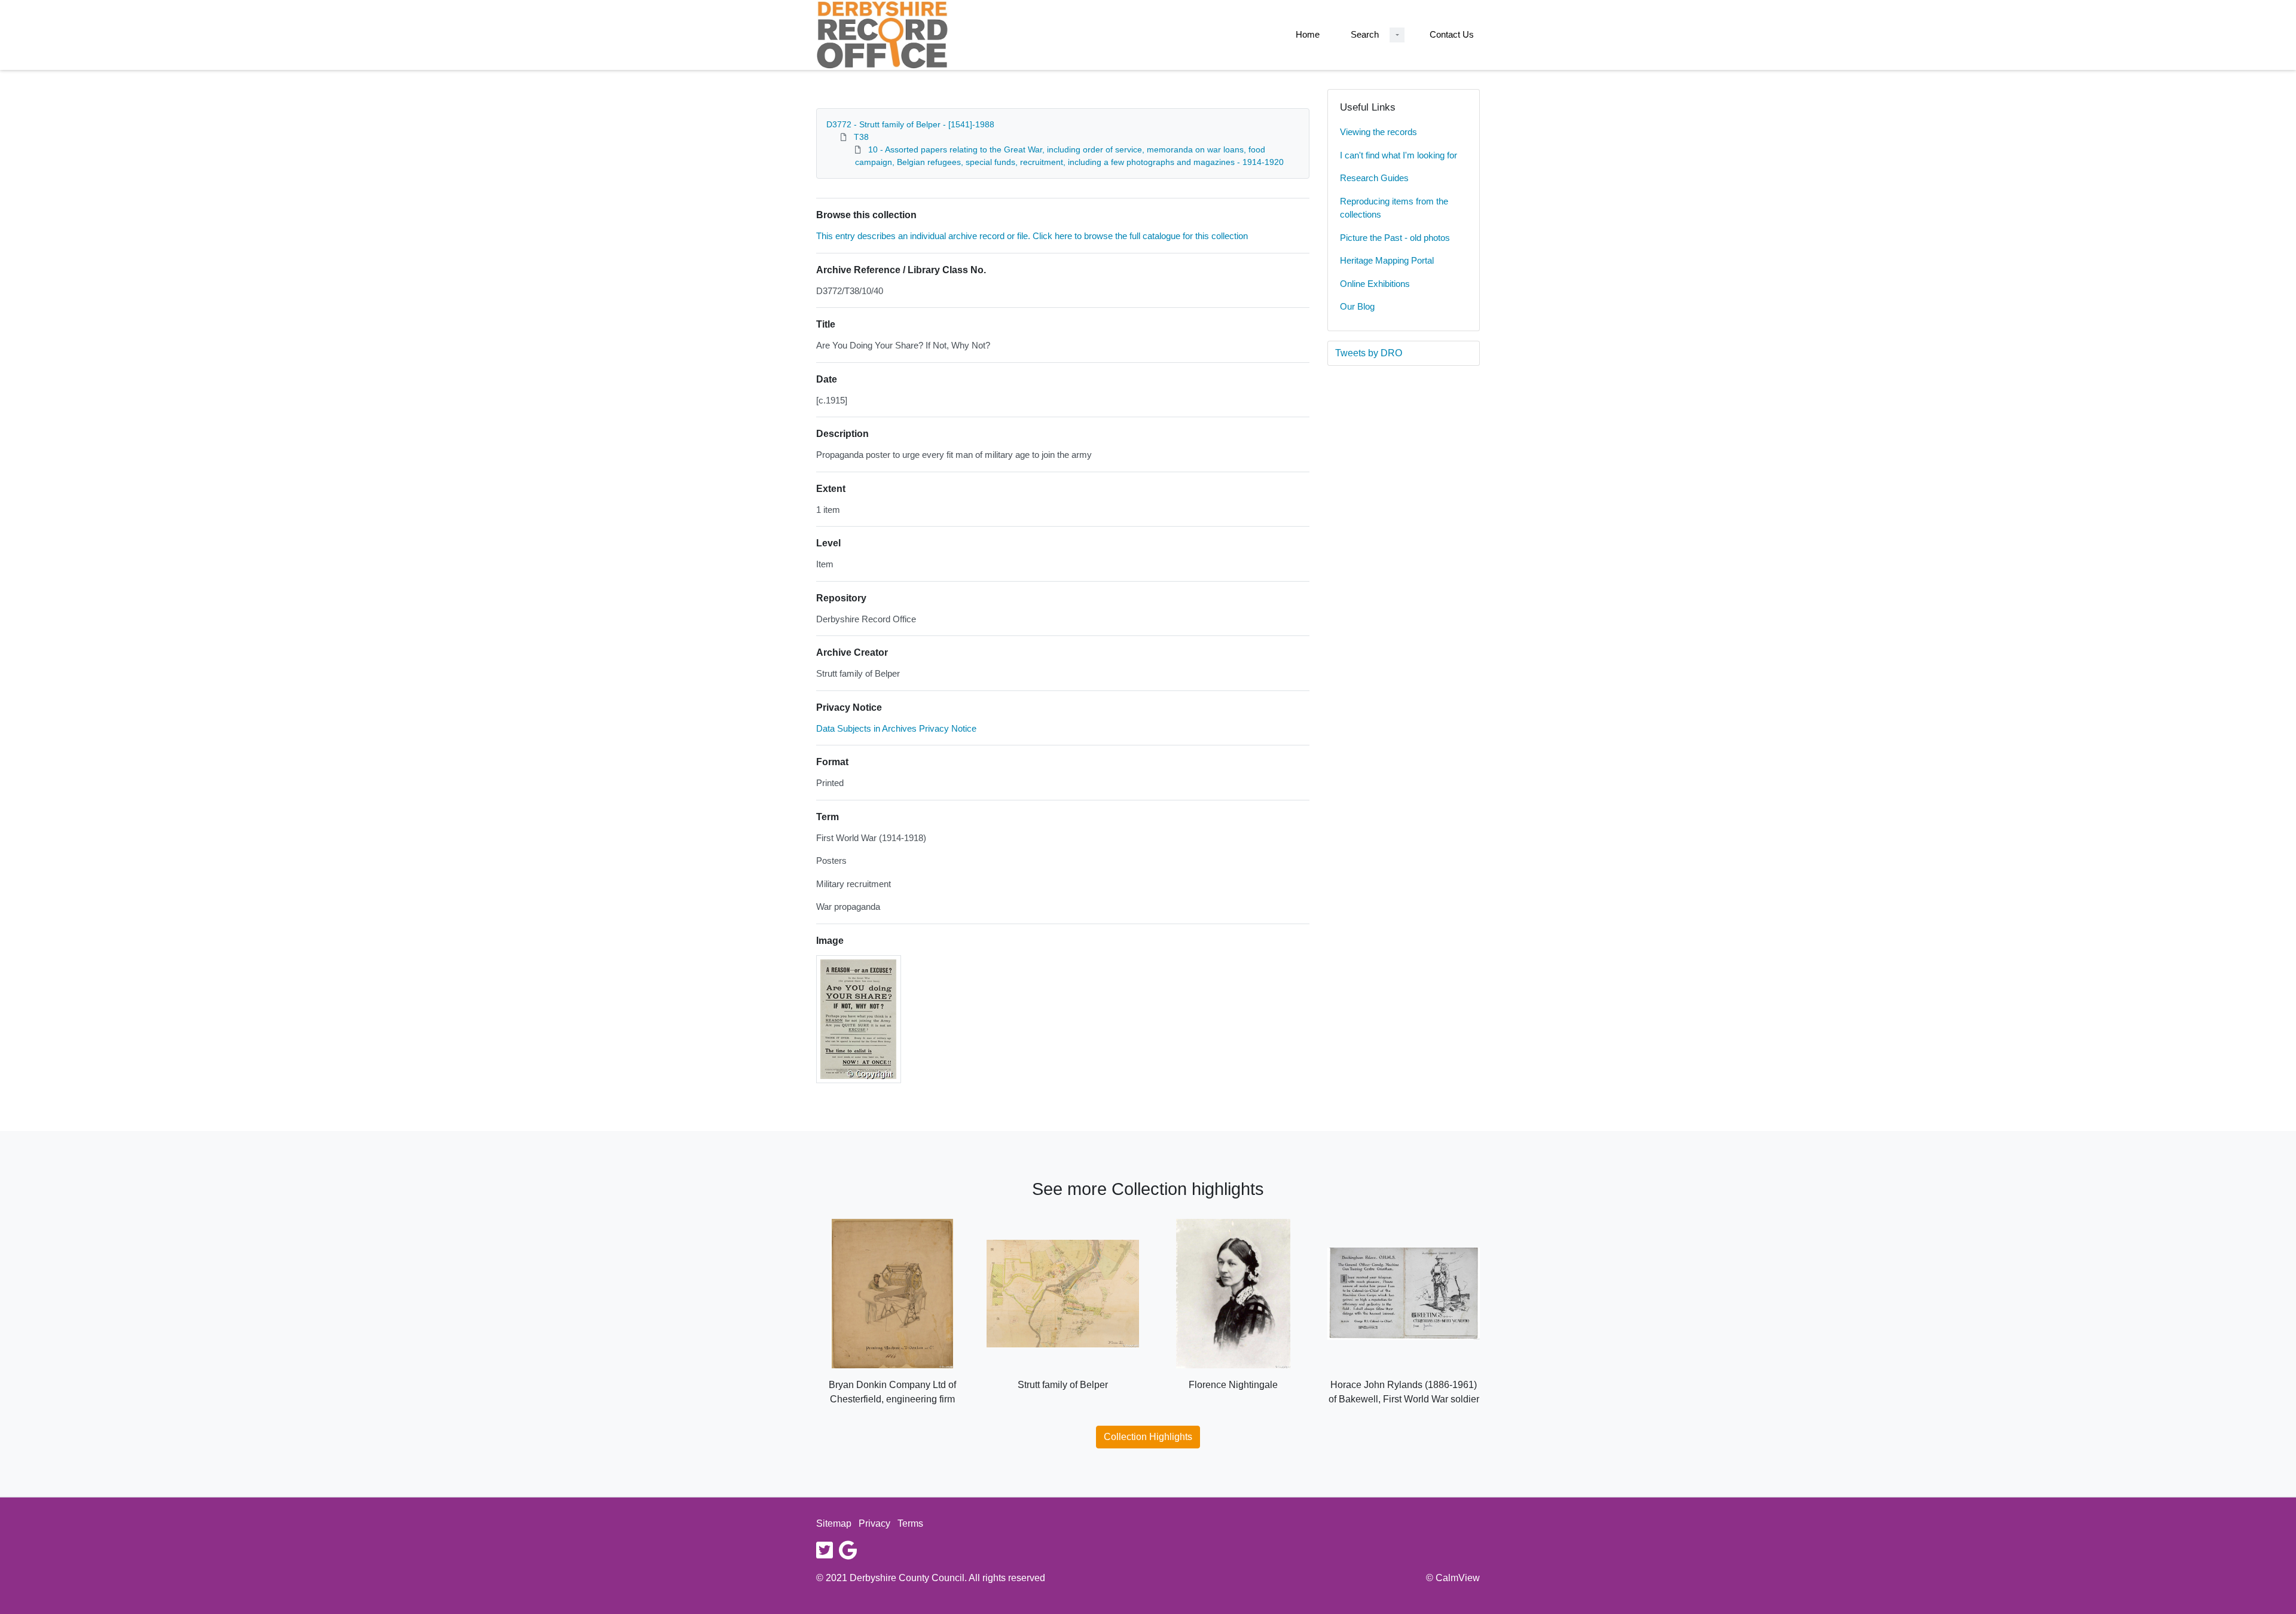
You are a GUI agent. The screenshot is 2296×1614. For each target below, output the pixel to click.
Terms (910, 1523)
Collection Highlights (1148, 1437)
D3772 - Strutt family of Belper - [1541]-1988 (910, 124)
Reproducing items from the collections (1394, 208)
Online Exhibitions (1375, 284)
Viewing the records (1378, 132)
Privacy (874, 1523)
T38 (861, 137)
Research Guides (1374, 178)
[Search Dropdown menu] (1397, 35)
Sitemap (834, 1523)
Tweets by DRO (1369, 353)
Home (1308, 34)
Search (1365, 34)
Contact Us (1452, 34)
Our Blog (1357, 306)
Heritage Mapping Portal (1387, 260)
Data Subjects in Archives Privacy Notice (896, 728)
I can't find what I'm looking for (1399, 155)
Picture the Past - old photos (1395, 238)
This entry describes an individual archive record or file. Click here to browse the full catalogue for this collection (1032, 236)
